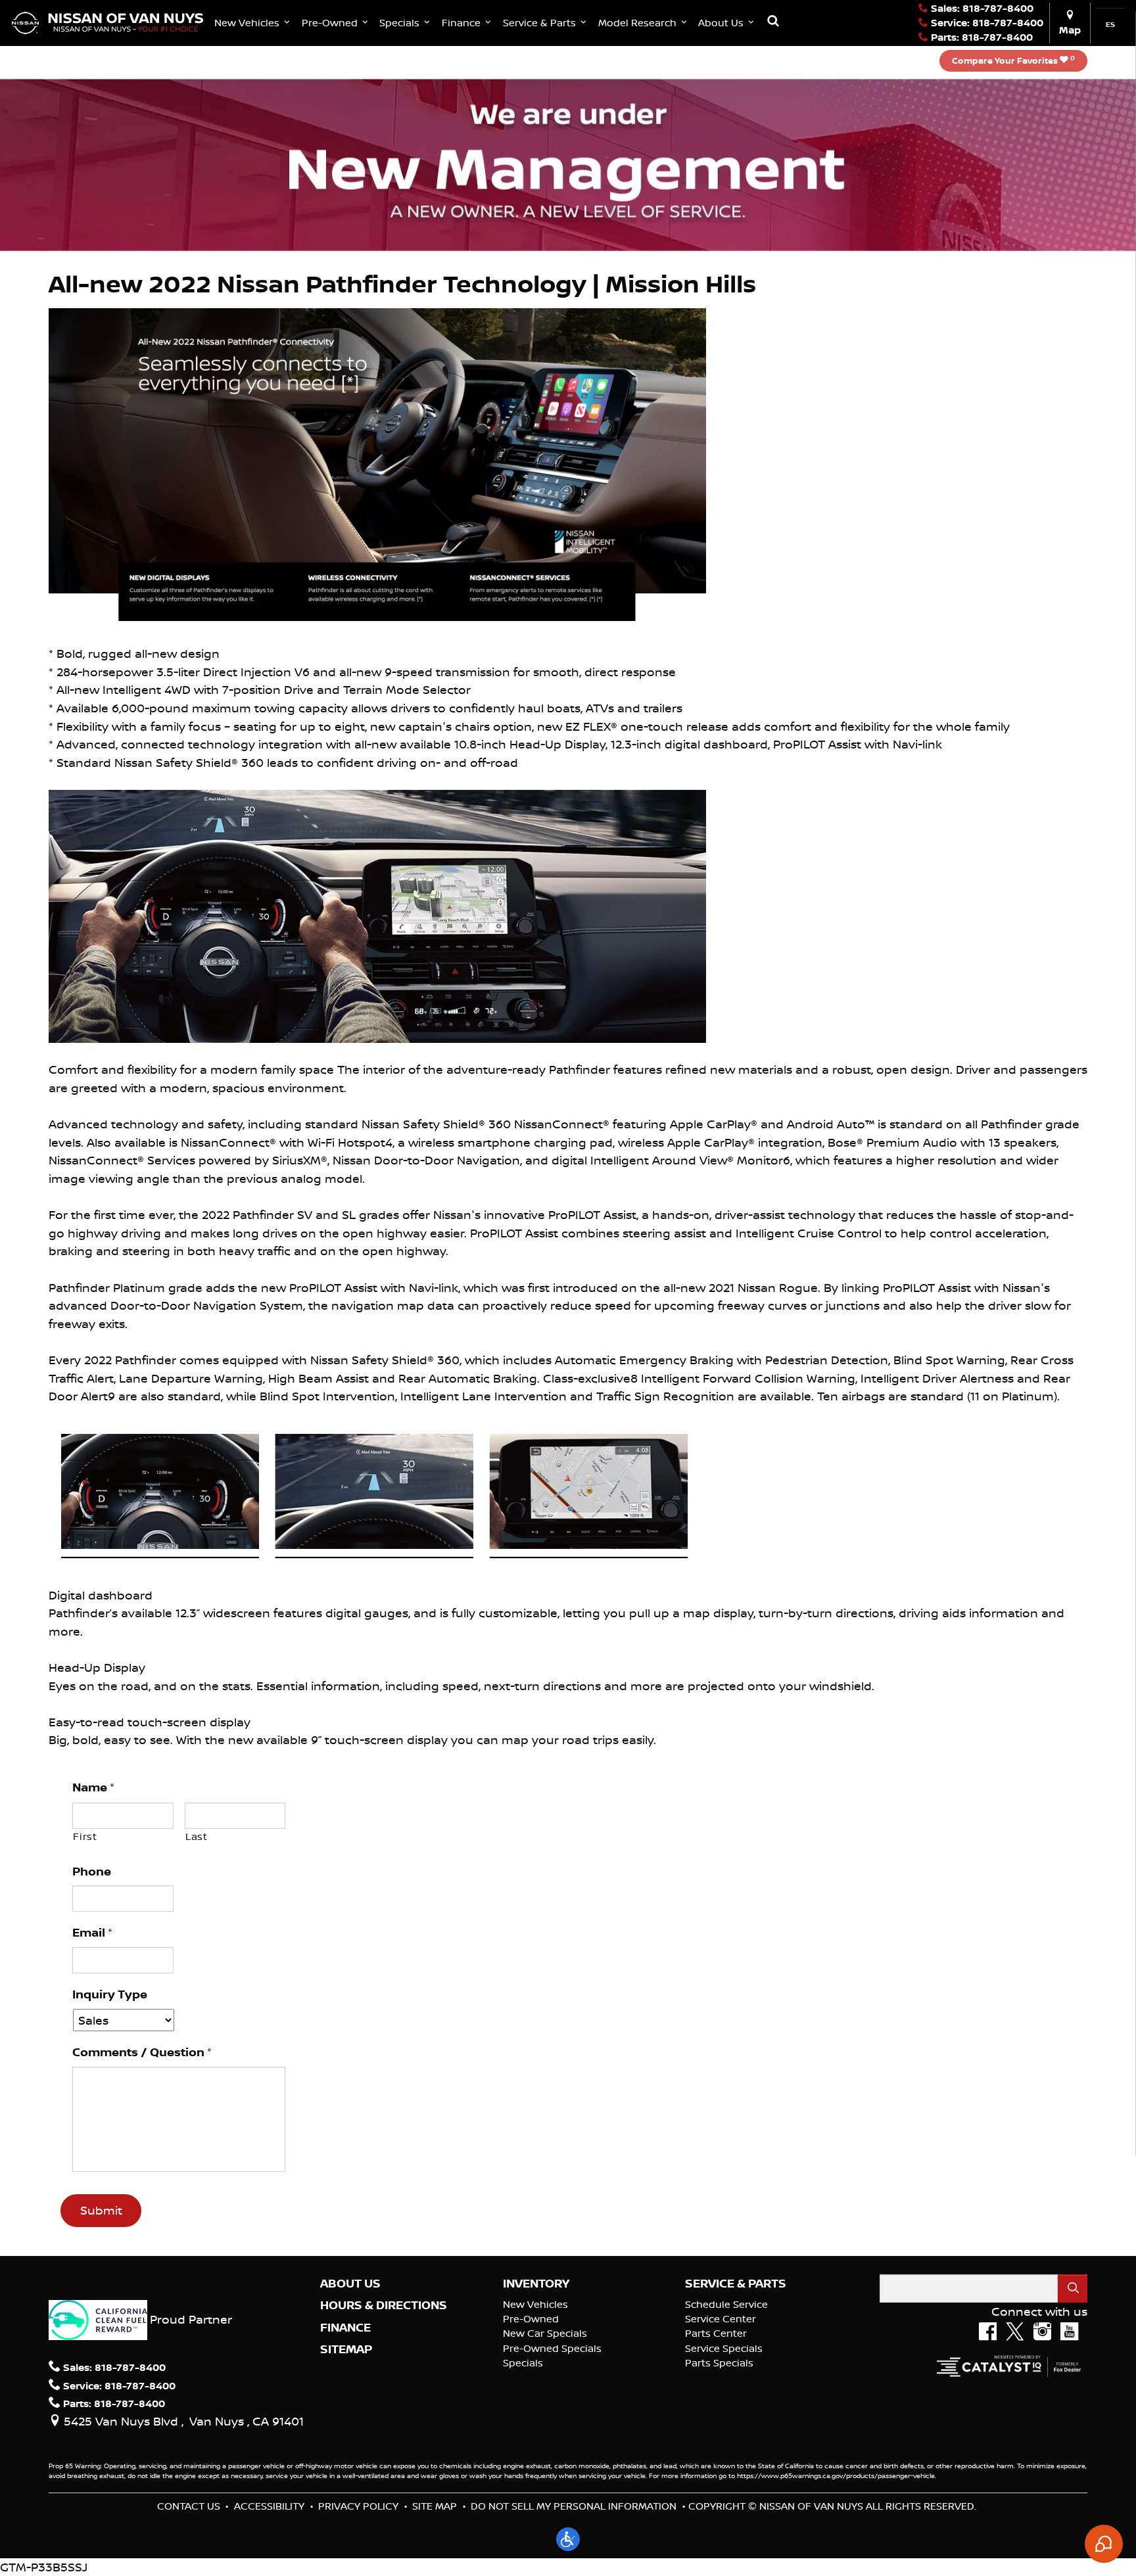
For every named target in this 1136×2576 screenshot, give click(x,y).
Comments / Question (142, 2052)
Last (197, 1836)
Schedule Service (726, 2304)
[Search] (1073, 2288)
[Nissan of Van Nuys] (107, 22)
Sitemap (346, 2349)
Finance (345, 2328)
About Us (350, 2284)
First (85, 1836)
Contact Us (189, 2506)
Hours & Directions (384, 2305)
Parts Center (716, 2333)
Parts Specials (719, 2363)
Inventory (536, 2284)
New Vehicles (535, 2304)
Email (92, 1933)
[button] (253, 23)
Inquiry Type (110, 1994)
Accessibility (269, 2506)
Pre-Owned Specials (552, 2348)
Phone (92, 1872)
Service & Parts (736, 2284)
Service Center (721, 2319)
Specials (523, 2363)
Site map (435, 2506)
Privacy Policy (358, 2506)
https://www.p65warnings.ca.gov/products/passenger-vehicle (836, 2475)
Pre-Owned (531, 2319)
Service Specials (724, 2348)
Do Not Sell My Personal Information (574, 2506)
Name (93, 1787)
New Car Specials (545, 2333)
